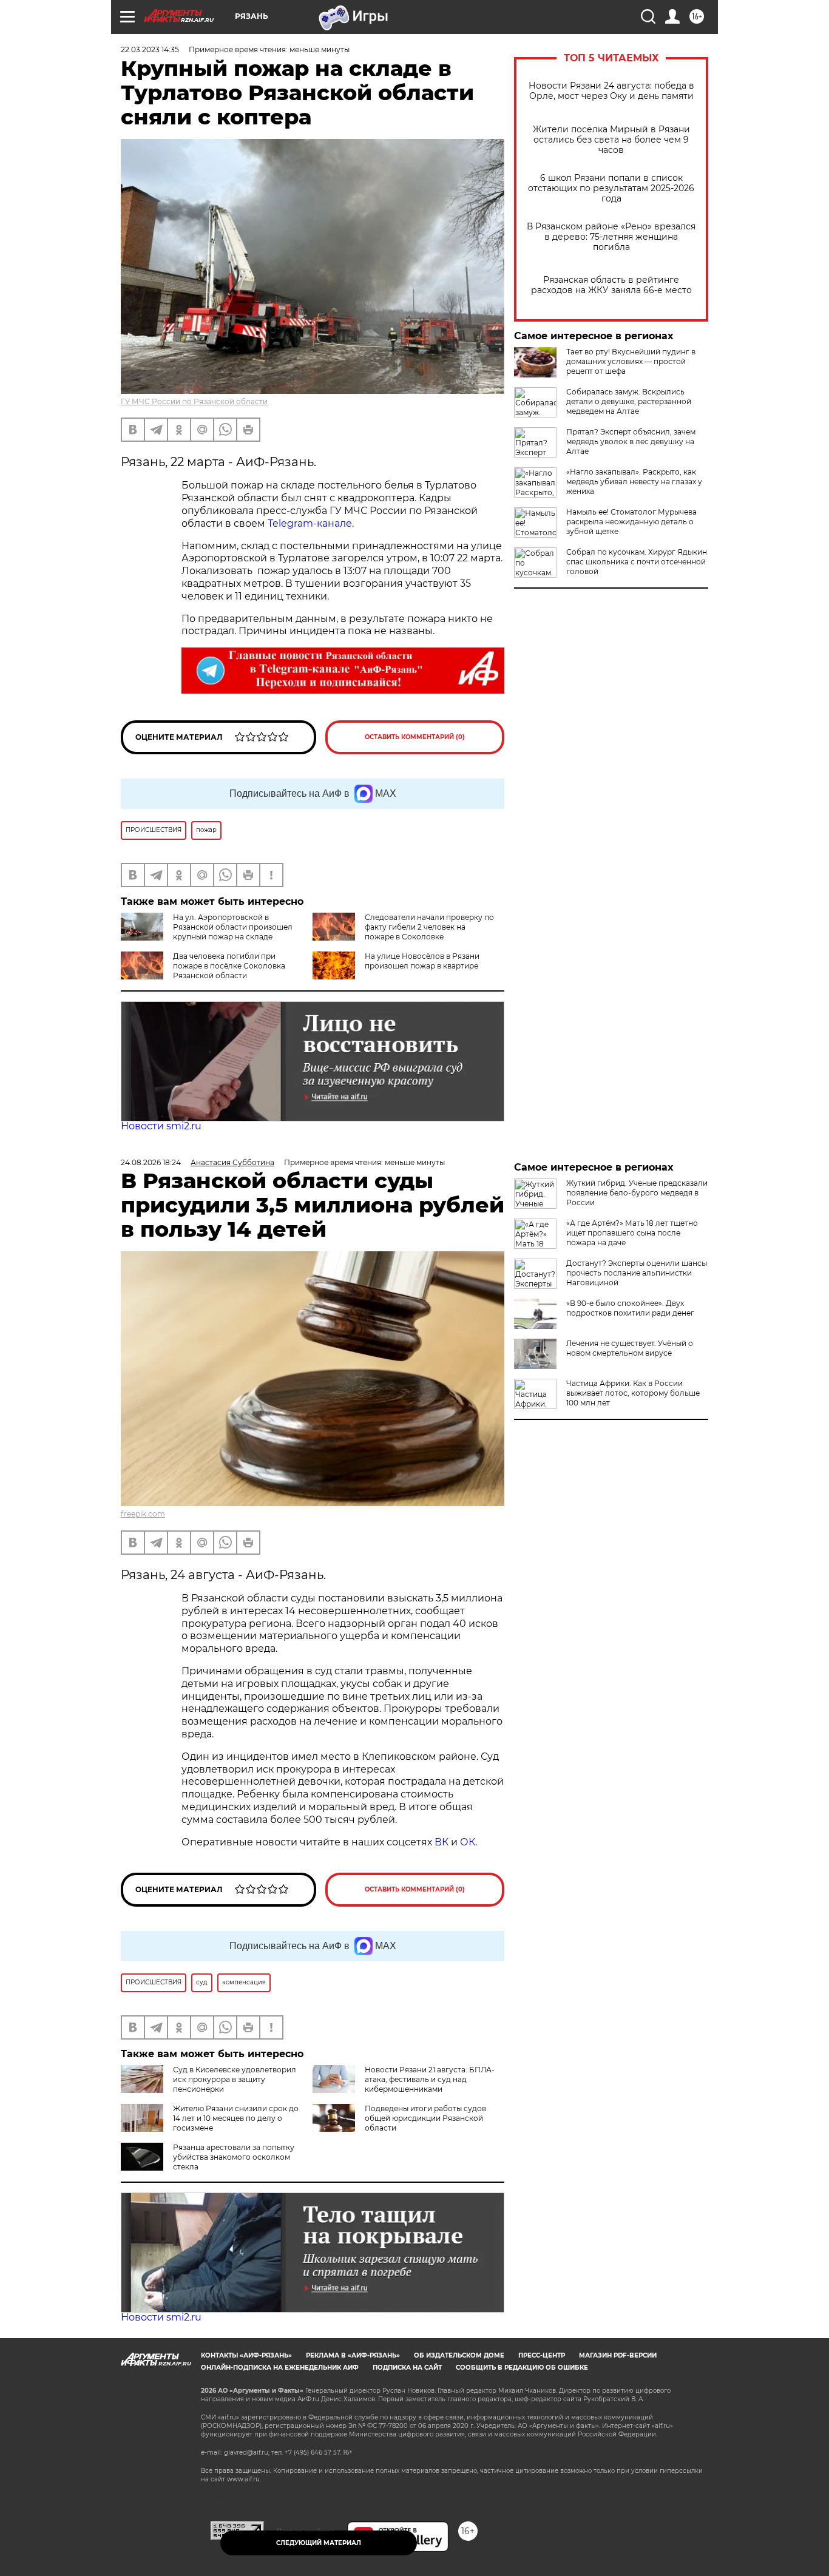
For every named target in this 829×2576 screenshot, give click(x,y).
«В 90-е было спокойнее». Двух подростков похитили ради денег (630, 1308)
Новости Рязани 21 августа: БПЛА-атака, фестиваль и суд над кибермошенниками (430, 2079)
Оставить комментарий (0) (415, 737)
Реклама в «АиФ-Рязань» (353, 2355)
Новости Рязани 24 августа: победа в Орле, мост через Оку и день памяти (611, 91)
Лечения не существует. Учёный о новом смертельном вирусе (630, 1348)
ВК (442, 1842)
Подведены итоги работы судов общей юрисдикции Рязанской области (425, 2118)
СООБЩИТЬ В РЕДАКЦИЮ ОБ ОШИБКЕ (522, 2368)
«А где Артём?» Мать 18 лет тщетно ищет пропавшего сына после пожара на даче (632, 1233)
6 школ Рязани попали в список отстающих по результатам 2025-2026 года (611, 188)
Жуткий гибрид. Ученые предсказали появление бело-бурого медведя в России (637, 1193)
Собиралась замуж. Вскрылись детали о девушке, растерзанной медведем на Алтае (629, 401)
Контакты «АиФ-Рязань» (246, 2355)
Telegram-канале (310, 523)
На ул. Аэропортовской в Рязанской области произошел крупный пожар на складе (233, 927)
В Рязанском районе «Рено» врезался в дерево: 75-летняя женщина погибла (611, 237)
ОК (468, 1842)
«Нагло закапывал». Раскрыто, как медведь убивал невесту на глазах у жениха (634, 482)
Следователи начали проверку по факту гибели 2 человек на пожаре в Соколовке (429, 927)
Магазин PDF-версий (618, 2355)
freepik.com (143, 1514)
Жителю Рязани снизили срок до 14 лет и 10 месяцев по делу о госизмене (236, 2118)
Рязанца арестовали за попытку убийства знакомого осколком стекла (234, 2157)
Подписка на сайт (407, 2368)
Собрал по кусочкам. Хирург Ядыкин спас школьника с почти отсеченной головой (637, 562)
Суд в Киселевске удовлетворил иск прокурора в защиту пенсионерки (235, 2079)
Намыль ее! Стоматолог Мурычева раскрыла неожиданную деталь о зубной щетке (631, 522)
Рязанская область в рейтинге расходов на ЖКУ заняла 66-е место (611, 285)
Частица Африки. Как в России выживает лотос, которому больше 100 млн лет (633, 1393)
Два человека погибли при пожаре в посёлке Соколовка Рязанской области (229, 966)
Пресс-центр (542, 2355)
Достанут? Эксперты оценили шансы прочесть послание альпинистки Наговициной (637, 1273)
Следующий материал (319, 2543)
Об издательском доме (459, 2355)
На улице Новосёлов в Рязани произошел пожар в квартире (422, 961)
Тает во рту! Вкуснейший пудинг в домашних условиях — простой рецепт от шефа (631, 361)
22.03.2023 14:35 (150, 49)
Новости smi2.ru (161, 1126)
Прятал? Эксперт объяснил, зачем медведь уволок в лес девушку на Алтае (631, 441)
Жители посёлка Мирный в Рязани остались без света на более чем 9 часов (611, 140)
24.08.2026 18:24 (151, 1162)
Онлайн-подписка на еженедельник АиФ (280, 2368)
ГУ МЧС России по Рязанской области (194, 401)
